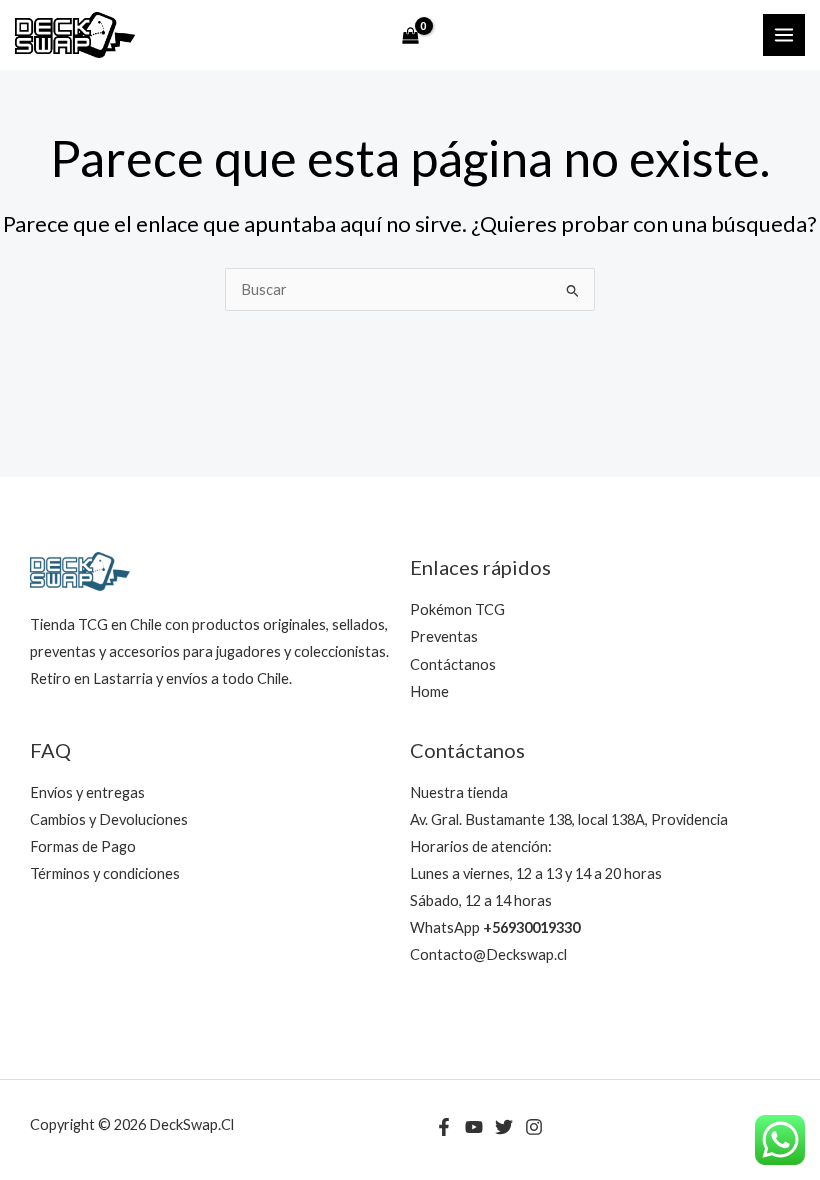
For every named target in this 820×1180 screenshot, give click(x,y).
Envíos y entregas (87, 792)
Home (429, 691)
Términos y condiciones (105, 873)
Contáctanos (453, 664)
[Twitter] (504, 1127)
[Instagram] (534, 1127)
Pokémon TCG (457, 609)
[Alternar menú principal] (784, 35)
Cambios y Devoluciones (109, 819)
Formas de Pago (83, 846)
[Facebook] (444, 1127)
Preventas (444, 636)
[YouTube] (474, 1127)
